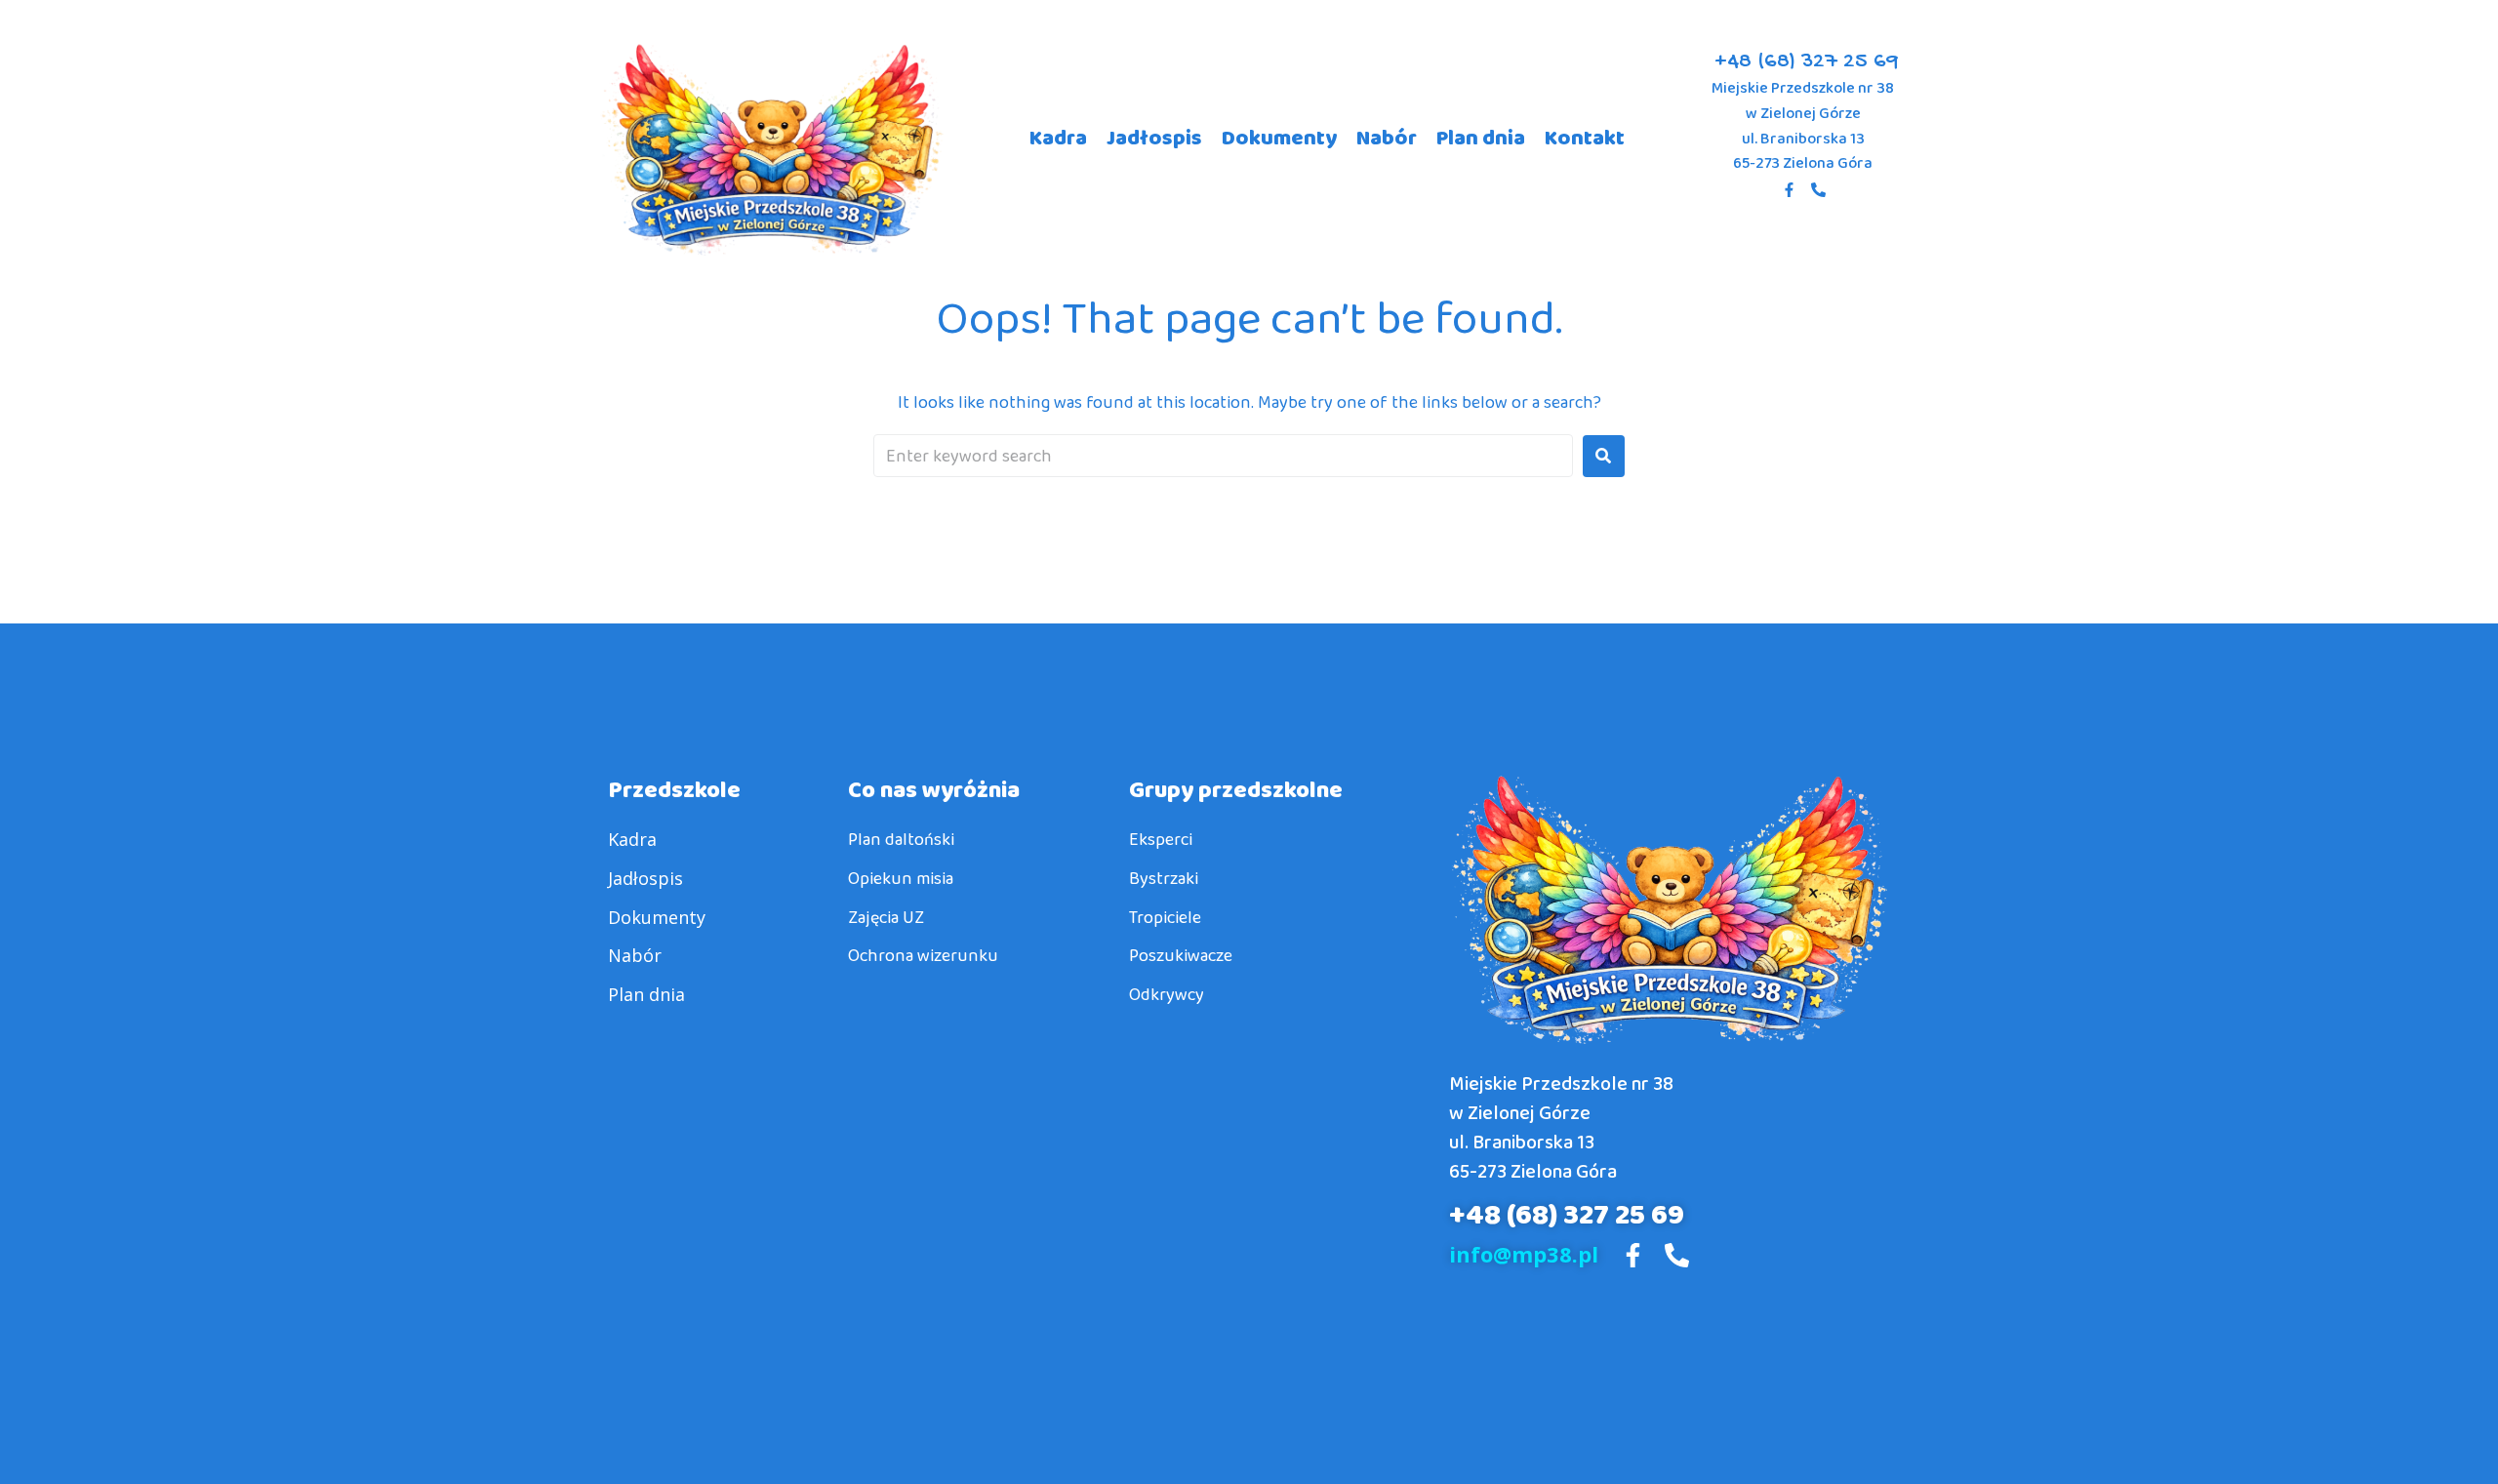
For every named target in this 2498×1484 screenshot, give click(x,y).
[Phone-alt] (1818, 190)
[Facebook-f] (1789, 190)
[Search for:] (1223, 456)
